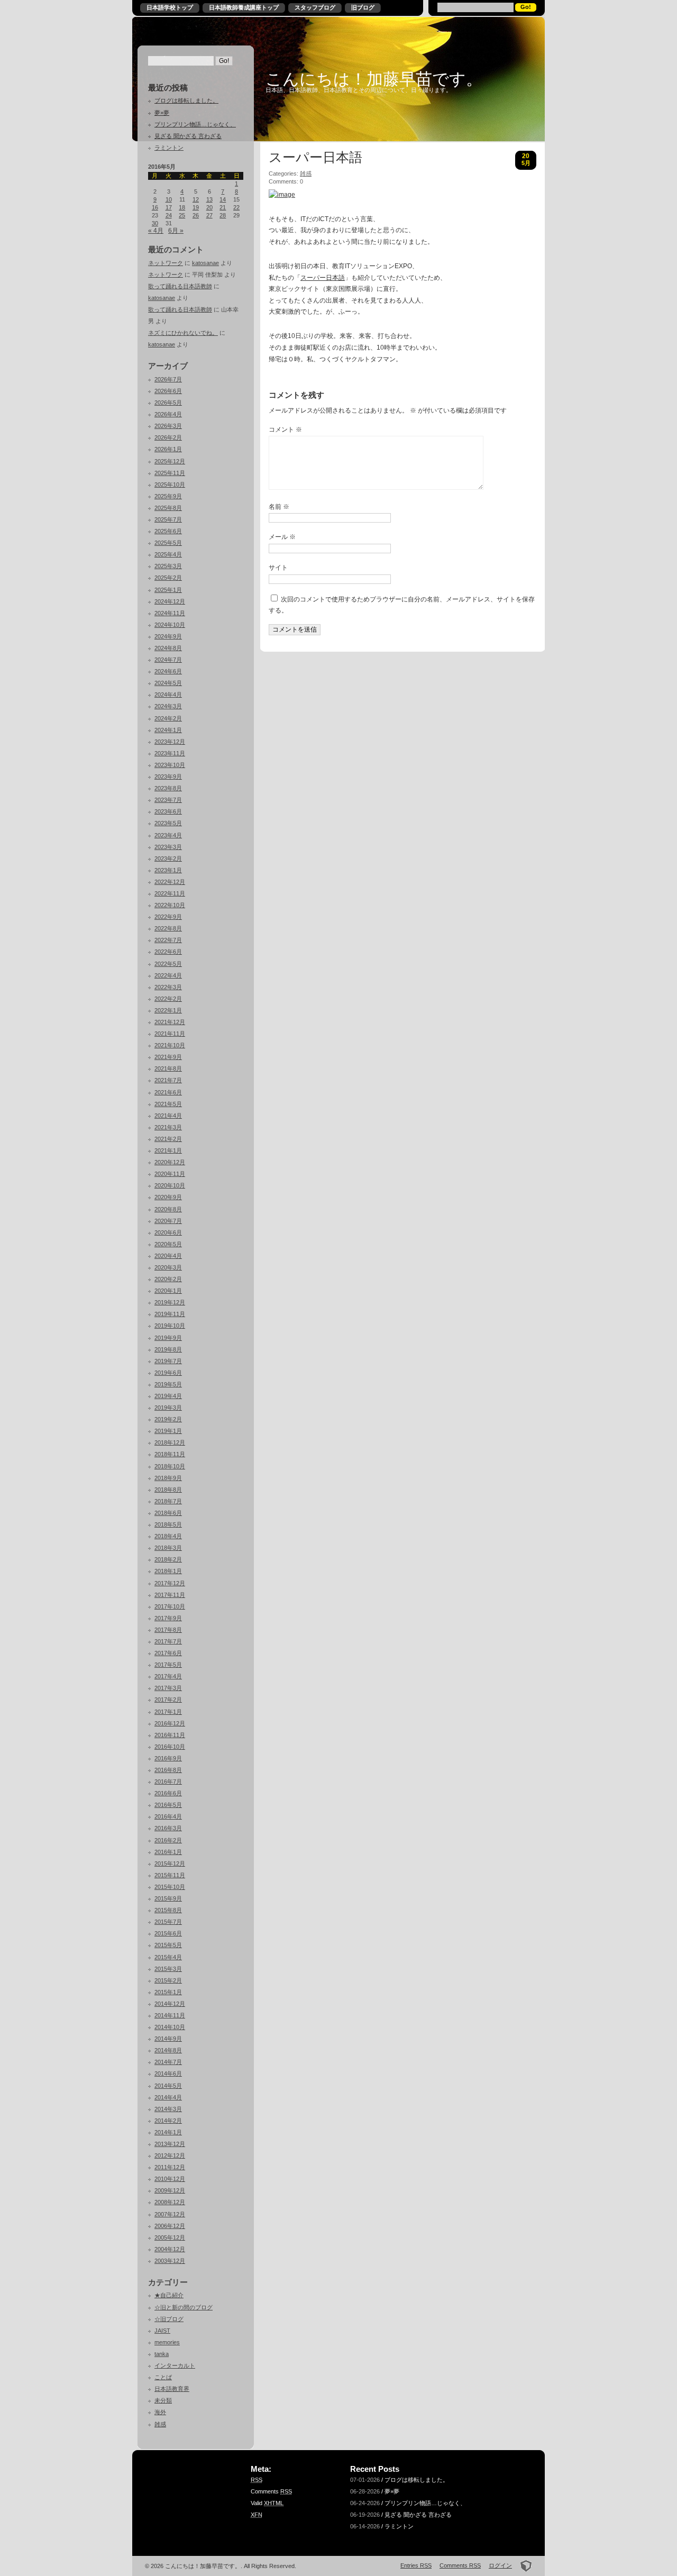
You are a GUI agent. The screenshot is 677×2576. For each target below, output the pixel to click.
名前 (279, 507)
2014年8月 (168, 2050)
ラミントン (169, 148)
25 (182, 215)
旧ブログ (363, 7)
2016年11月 (170, 1735)
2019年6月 (168, 1373)
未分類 (163, 2400)
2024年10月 (170, 625)
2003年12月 (170, 2261)
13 (209, 199)
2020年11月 (170, 1174)
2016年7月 (168, 1782)
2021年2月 (168, 1139)
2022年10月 (170, 905)
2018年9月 (168, 1478)
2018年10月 (170, 1466)
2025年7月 (168, 519)
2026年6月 (168, 391)
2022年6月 (168, 952)
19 (196, 207)
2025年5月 (168, 543)
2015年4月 (168, 1957)
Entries (416, 2565)
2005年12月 (170, 2237)
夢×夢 (162, 113)
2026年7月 (168, 379)
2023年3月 (168, 847)
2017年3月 (168, 1688)
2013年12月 (170, 2144)
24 (169, 215)
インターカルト (175, 2365)
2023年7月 (168, 800)
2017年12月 (170, 1583)
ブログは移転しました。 (186, 101)
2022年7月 (168, 940)
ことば (163, 2377)
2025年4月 (168, 554)
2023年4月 (168, 835)
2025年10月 (170, 485)
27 (209, 215)
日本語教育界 (172, 2389)
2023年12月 (170, 742)
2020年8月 (168, 1209)
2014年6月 (168, 2073)
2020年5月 (168, 1244)
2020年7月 (168, 1221)
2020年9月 (168, 1197)
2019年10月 (170, 1326)
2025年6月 (168, 531)
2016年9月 (168, 1758)
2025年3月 (168, 566)
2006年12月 (170, 2226)
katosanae (205, 263)
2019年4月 (168, 1396)
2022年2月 (168, 999)
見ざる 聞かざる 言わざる (188, 136)
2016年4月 (168, 1816)
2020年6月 (168, 1232)
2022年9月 (168, 917)
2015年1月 (168, 1992)
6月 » (176, 231)
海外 (160, 2412)
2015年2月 (168, 1980)
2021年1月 (168, 1150)
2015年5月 (168, 1945)
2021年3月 (168, 1127)
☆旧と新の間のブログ (184, 2307)
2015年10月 (170, 1887)
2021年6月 (168, 1092)
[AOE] (523, 2565)
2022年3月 (168, 987)
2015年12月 (170, 1864)
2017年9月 (168, 1618)
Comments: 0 (286, 181)
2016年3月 (168, 1828)
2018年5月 (168, 1524)
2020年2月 (168, 1279)
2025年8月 (168, 508)
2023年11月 (170, 753)
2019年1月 (168, 1431)
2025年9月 (168, 496)
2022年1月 (168, 1010)
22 (236, 207)
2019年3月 (168, 1408)
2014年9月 (168, 2039)
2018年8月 (168, 1490)
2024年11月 (170, 613)
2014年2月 (168, 2121)
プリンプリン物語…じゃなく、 (195, 124)
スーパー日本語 (315, 158)
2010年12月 (170, 2179)
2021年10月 (170, 1045)
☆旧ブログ (169, 2319)
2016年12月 (170, 1723)
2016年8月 (168, 1770)
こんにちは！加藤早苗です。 (374, 79)
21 (223, 207)
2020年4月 (168, 1256)
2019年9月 (168, 1338)
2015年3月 (168, 1969)
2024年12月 (170, 601)
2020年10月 (170, 1185)
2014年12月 (170, 2004)
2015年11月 (170, 1875)
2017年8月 (168, 1630)
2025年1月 (168, 590)
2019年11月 (170, 1314)
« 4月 (156, 231)
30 (155, 223)
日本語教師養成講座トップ (244, 7)
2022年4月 (168, 975)
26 (196, 215)
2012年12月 (170, 2155)
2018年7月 (168, 1501)
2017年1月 (168, 1712)
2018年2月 (168, 1559)
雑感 (160, 2424)
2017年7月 (168, 1641)
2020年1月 (168, 1291)
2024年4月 (168, 695)
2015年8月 (168, 1910)
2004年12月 (170, 2249)
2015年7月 (168, 1922)
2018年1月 (168, 1571)
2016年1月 (168, 1852)
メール (282, 537)
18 (182, 207)
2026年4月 (168, 414)
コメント (285, 430)
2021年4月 (168, 1116)
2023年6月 (168, 811)
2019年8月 (168, 1349)
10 (169, 199)
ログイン (500, 2565)
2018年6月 (168, 1513)
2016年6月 (168, 1793)
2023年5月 (168, 823)
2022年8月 (168, 928)
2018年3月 (168, 1548)
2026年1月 (168, 449)
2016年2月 (168, 1840)
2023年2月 (168, 858)
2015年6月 (168, 1933)
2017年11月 (170, 1595)
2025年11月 (170, 473)
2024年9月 (168, 636)
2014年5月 (168, 2086)
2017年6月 (168, 1653)
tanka (162, 2354)
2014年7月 (168, 2062)
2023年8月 (168, 788)
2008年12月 (170, 2202)
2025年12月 (170, 461)
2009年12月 (170, 2190)
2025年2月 (168, 578)
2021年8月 (168, 1068)
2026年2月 (168, 437)
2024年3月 (168, 706)
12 (196, 199)
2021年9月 (168, 1057)
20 (209, 207)
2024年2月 (168, 718)
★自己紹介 (169, 2295)
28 (223, 215)
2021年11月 (170, 1034)
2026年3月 (168, 426)
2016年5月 (168, 1805)
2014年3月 (168, 2109)
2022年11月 (170, 893)
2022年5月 (168, 964)
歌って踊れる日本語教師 (180, 286)
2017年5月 (168, 1665)
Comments (271, 2491)
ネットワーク (166, 263)
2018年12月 (170, 1442)
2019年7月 (168, 1361)
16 (155, 207)
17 (169, 207)
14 (223, 199)
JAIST (162, 2331)
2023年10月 (170, 765)
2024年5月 (168, 683)
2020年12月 (170, 1162)
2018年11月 (170, 1454)
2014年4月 (168, 2097)
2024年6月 (168, 671)
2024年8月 (168, 648)
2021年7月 (168, 1080)
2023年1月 (168, 870)
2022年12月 (170, 882)
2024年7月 (168, 660)
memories (167, 2342)
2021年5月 (168, 1104)
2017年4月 (168, 1676)
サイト (278, 568)
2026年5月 (168, 403)
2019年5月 (168, 1384)
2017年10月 (170, 1606)
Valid (267, 2503)
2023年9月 (168, 777)
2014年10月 (170, 2027)
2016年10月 (170, 1747)
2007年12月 (170, 2214)
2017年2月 (168, 1700)
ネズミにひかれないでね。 (183, 333)
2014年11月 (170, 2015)
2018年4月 (168, 1536)
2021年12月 (170, 1022)
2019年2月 (168, 1419)
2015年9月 (168, 1898)
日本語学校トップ (170, 7)
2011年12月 (170, 2167)
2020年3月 (168, 1267)
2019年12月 (170, 1302)
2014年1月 (168, 2132)
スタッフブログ (315, 7)
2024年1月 (168, 730)
